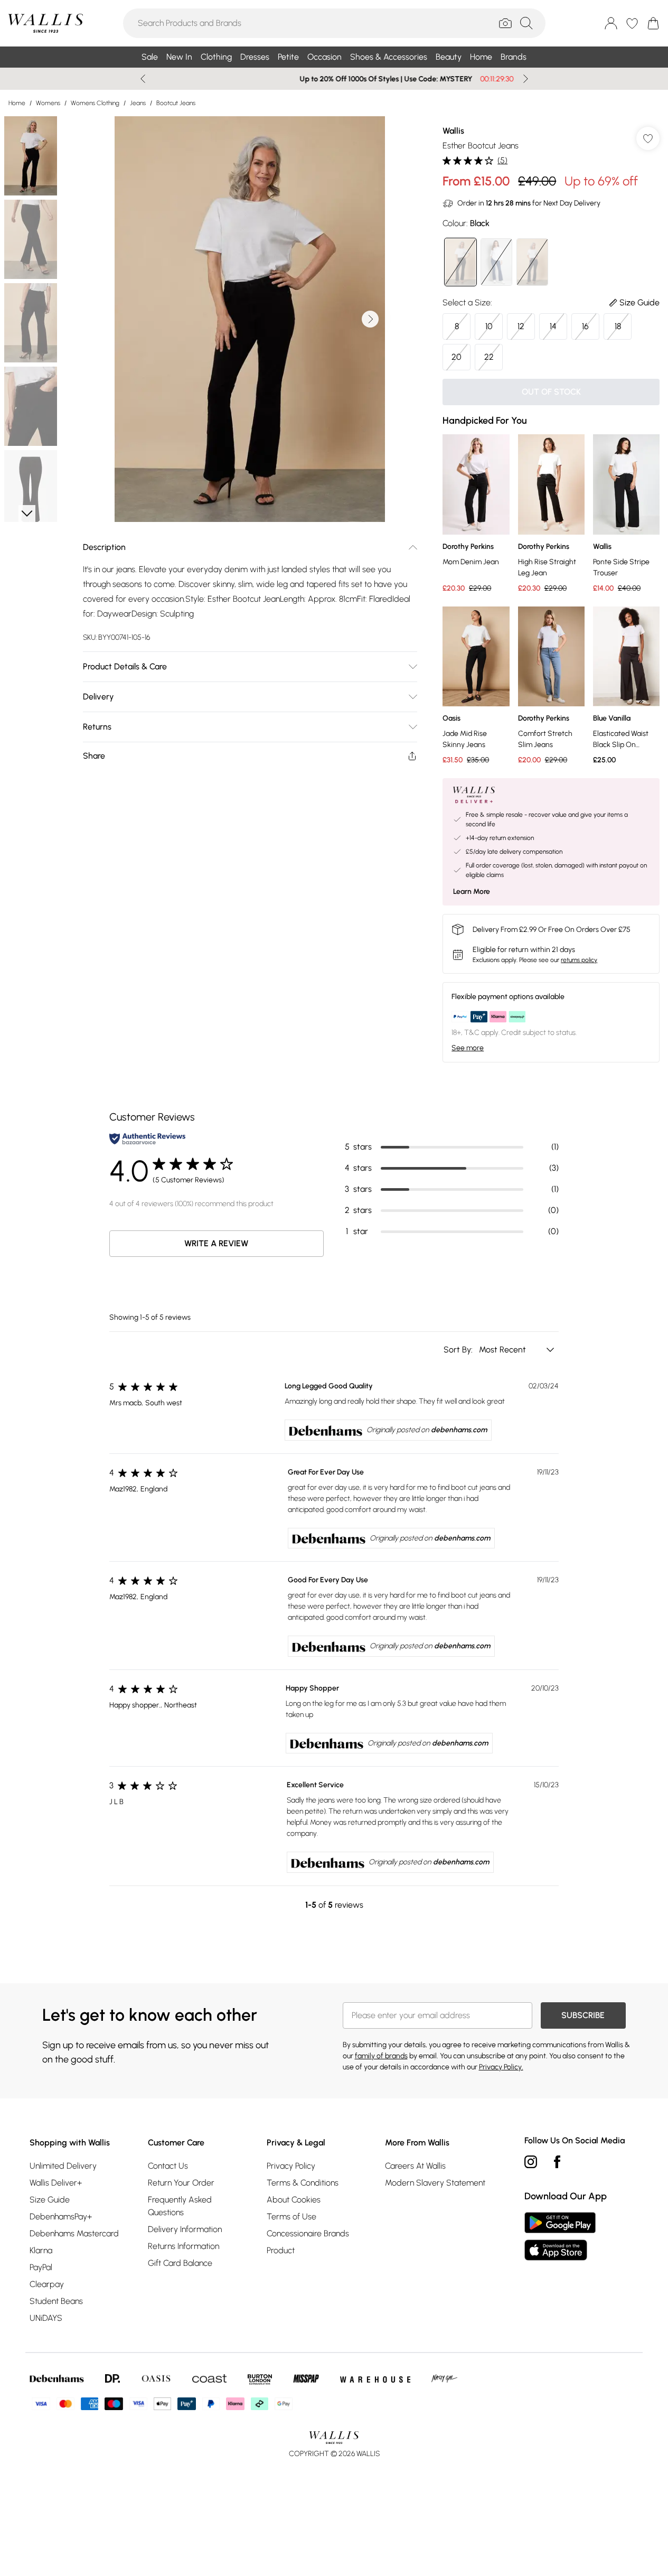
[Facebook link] (557, 2162)
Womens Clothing (95, 103)
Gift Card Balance (180, 2263)
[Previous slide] (143, 79)
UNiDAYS (46, 2318)
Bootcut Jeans (176, 103)
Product (281, 2250)
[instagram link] (531, 2162)
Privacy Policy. (501, 2067)
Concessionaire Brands (308, 2233)
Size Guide (50, 2200)
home (17, 103)
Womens (48, 103)
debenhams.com (459, 1430)
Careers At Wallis (415, 2166)
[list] (250, 319)
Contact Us (168, 2166)
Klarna (41, 2250)
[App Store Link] (560, 2236)
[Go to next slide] (370, 319)
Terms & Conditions (303, 2183)
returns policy (579, 960)
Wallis (453, 131)
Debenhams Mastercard (74, 2233)
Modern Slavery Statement (435, 2183)
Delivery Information (185, 2229)
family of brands (381, 2056)
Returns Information (184, 2246)
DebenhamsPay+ (61, 2216)
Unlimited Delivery (63, 2166)
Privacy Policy (291, 2166)
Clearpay (47, 2284)
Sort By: (459, 1350)
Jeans (138, 103)
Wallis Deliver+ (56, 2183)
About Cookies (294, 2200)
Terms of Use (291, 2216)
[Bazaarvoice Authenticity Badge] (147, 1139)
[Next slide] (526, 79)
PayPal (41, 2267)
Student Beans (56, 2301)
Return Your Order (181, 2183)
